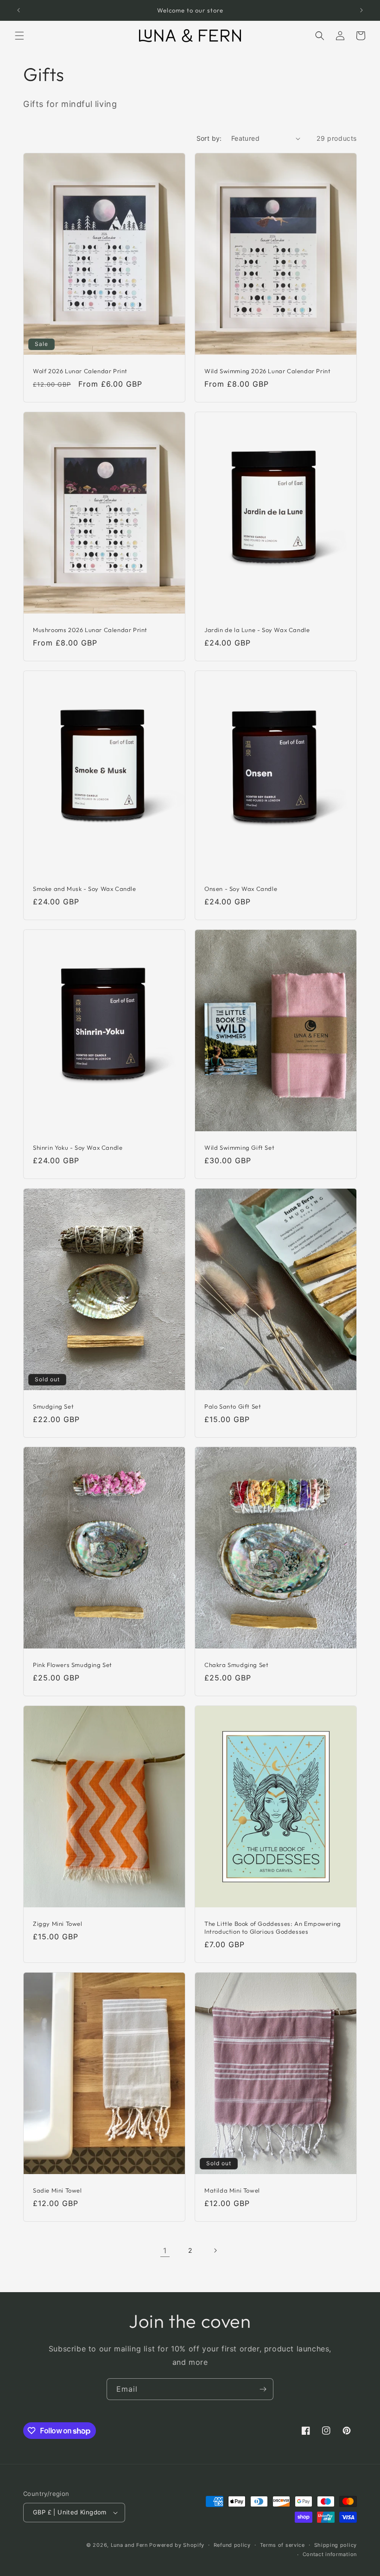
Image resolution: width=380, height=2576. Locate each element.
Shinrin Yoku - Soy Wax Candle (78, 1147)
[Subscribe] (263, 2389)
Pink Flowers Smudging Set (73, 1665)
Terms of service (282, 2545)
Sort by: (209, 138)
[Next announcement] (361, 10)
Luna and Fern (129, 2545)
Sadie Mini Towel (57, 2190)
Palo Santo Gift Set (233, 1406)
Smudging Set (53, 1406)
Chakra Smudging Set (236, 1665)
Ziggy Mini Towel (58, 1924)
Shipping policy (336, 2545)
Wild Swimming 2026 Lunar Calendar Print (267, 371)
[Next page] (215, 2250)
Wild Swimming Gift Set (239, 1147)
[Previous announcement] (19, 10)
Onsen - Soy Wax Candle (241, 889)
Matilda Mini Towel (232, 2190)
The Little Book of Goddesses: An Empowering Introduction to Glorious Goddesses (273, 1927)
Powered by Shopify (177, 2545)
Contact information (330, 2554)
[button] (19, 36)
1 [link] (165, 2250)
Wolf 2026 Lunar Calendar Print (80, 371)
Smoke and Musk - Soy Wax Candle (85, 889)
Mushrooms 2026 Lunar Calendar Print (90, 630)
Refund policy (232, 2545)
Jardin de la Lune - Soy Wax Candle (257, 630)
